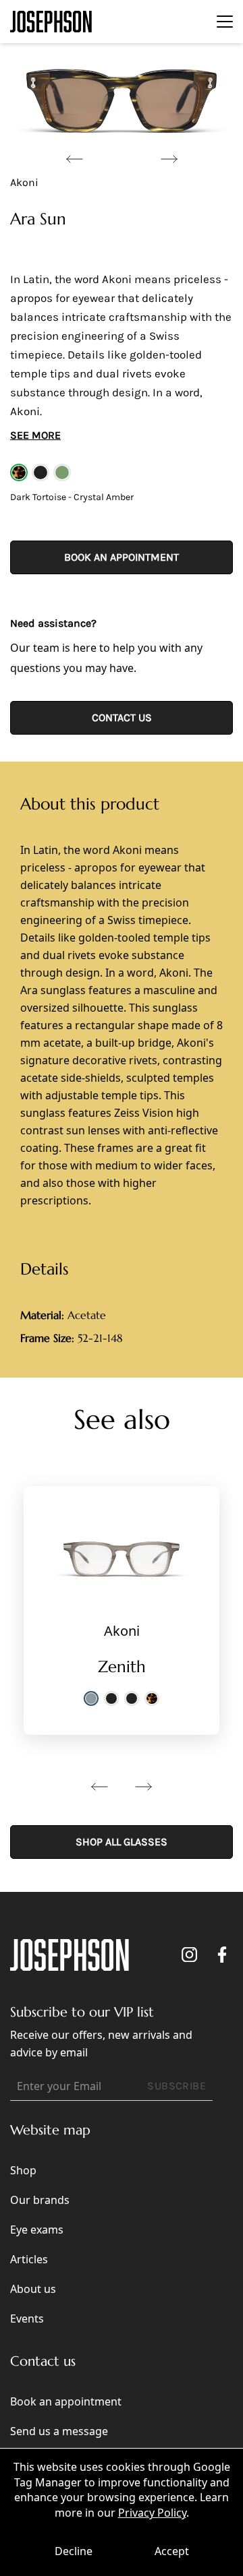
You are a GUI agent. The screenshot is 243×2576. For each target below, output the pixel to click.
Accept (172, 2551)
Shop (23, 2170)
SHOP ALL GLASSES (122, 1842)
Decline (74, 2551)
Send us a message (59, 2431)
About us (33, 2289)
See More (35, 435)
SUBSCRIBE (177, 2086)
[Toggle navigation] (225, 22)
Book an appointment (122, 557)
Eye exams (37, 2230)
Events (27, 2319)
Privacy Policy (152, 2513)
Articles (29, 2259)
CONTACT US (122, 717)
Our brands (40, 2200)
